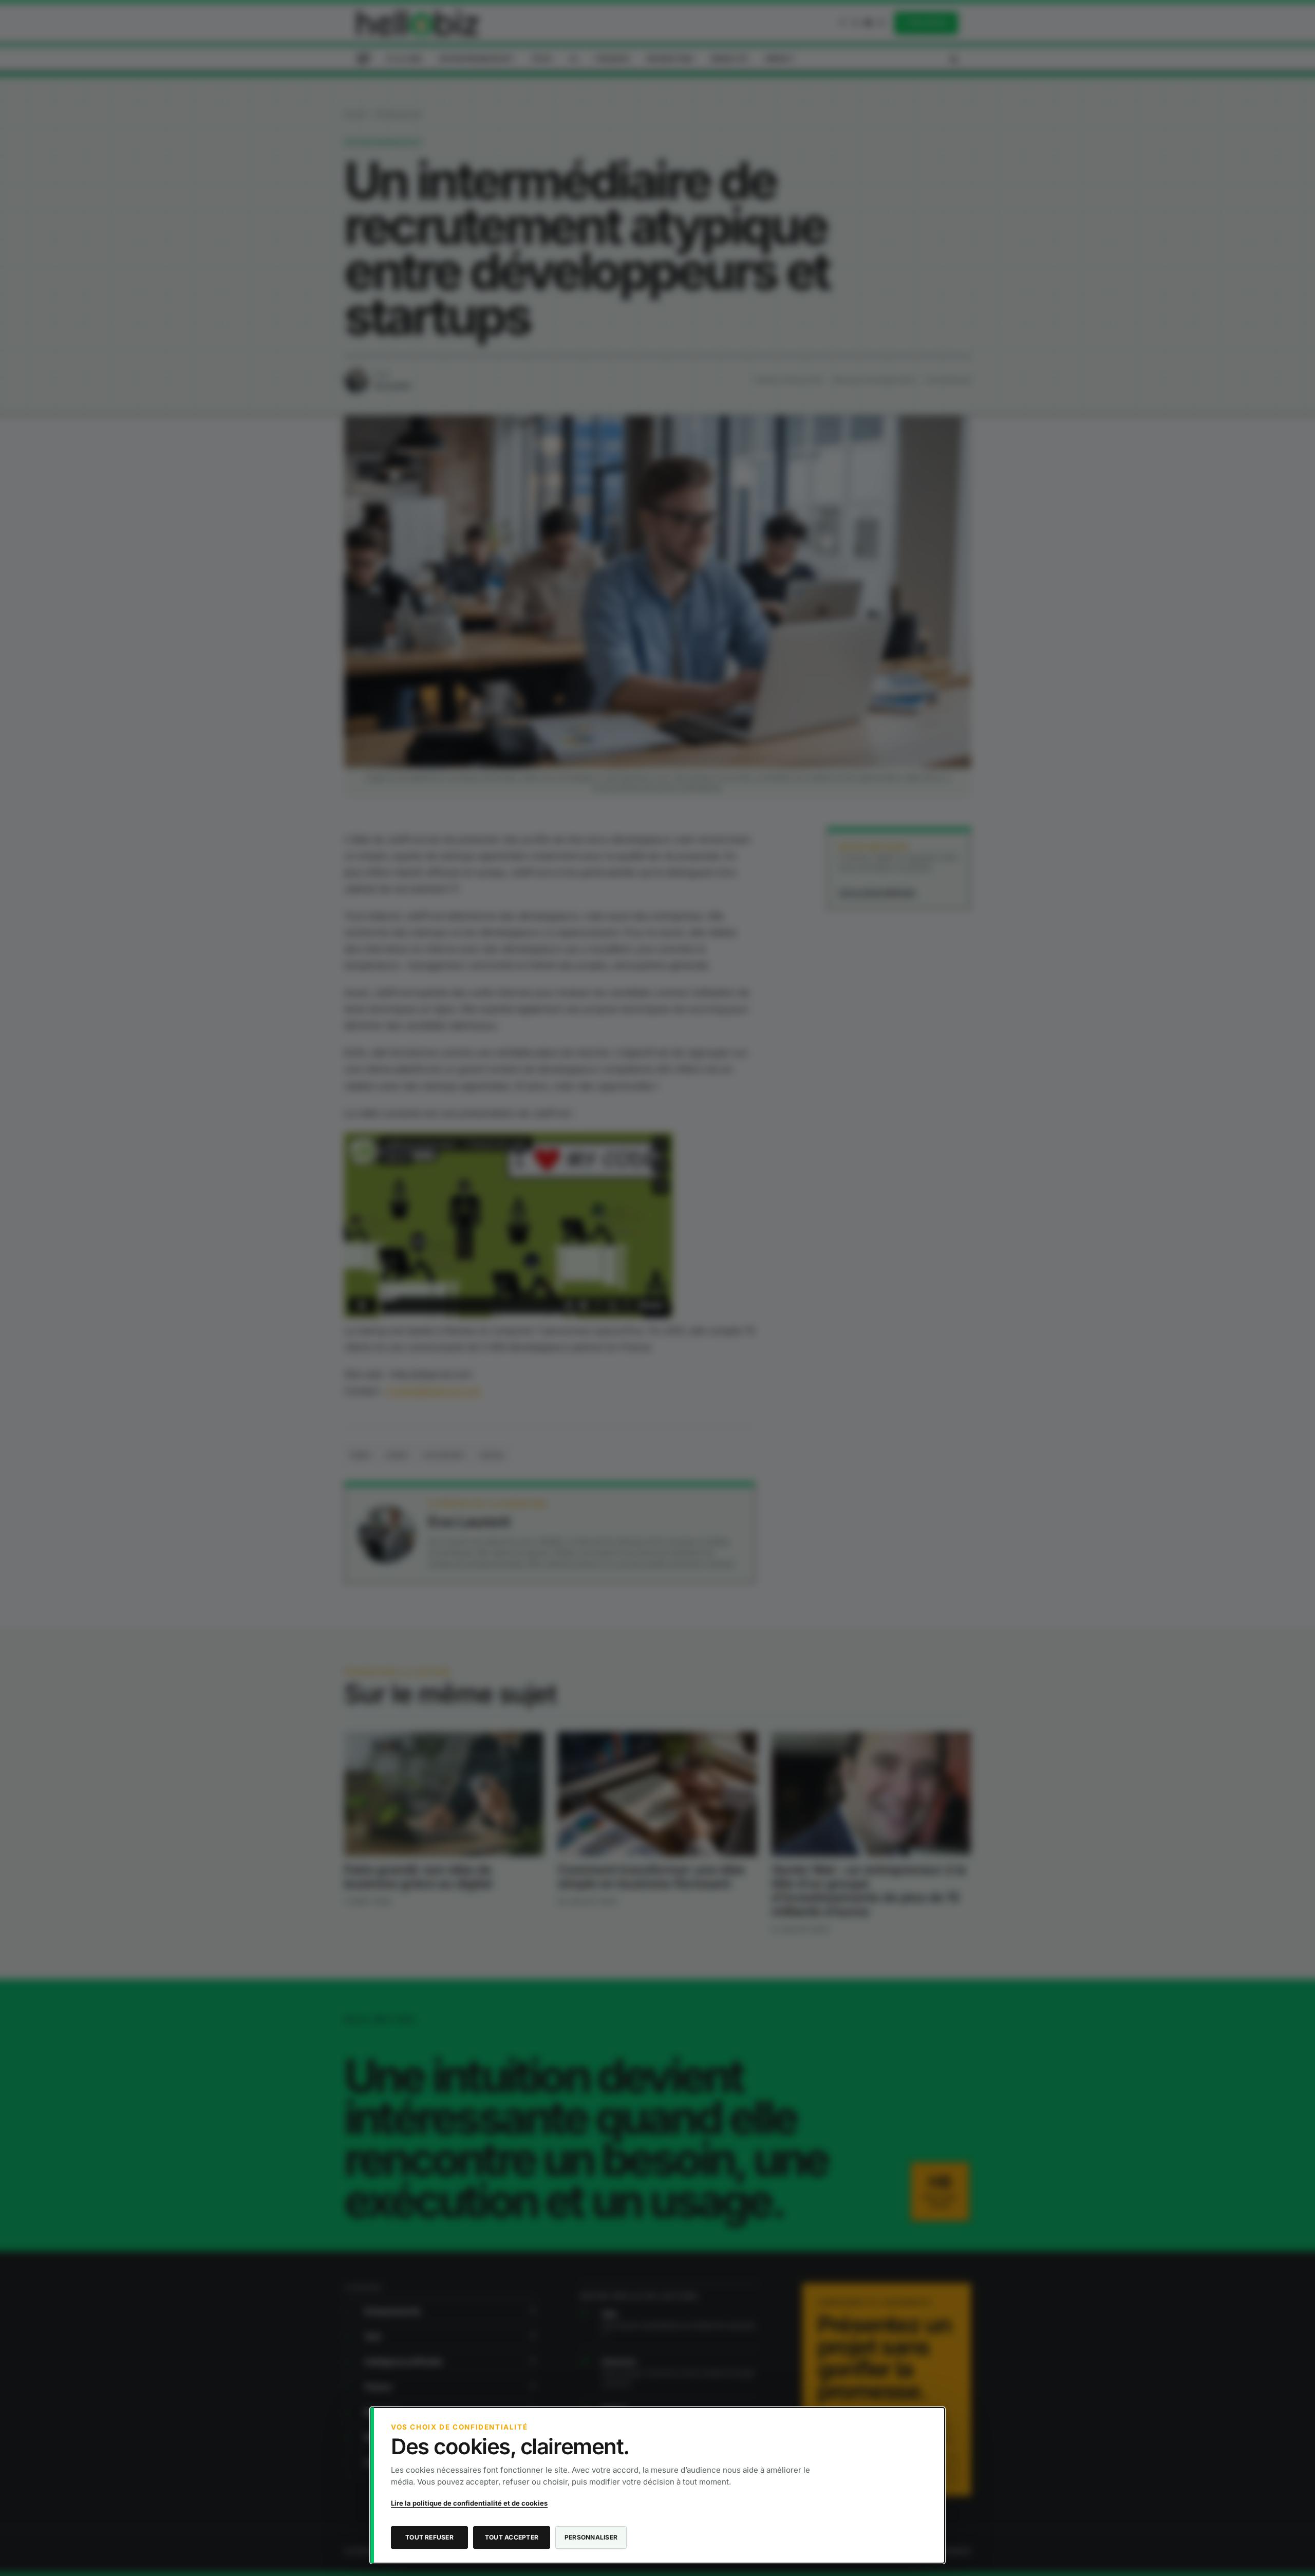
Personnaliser (591, 2537)
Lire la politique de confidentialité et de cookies (469, 2503)
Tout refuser (429, 2537)
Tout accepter (512, 2537)
